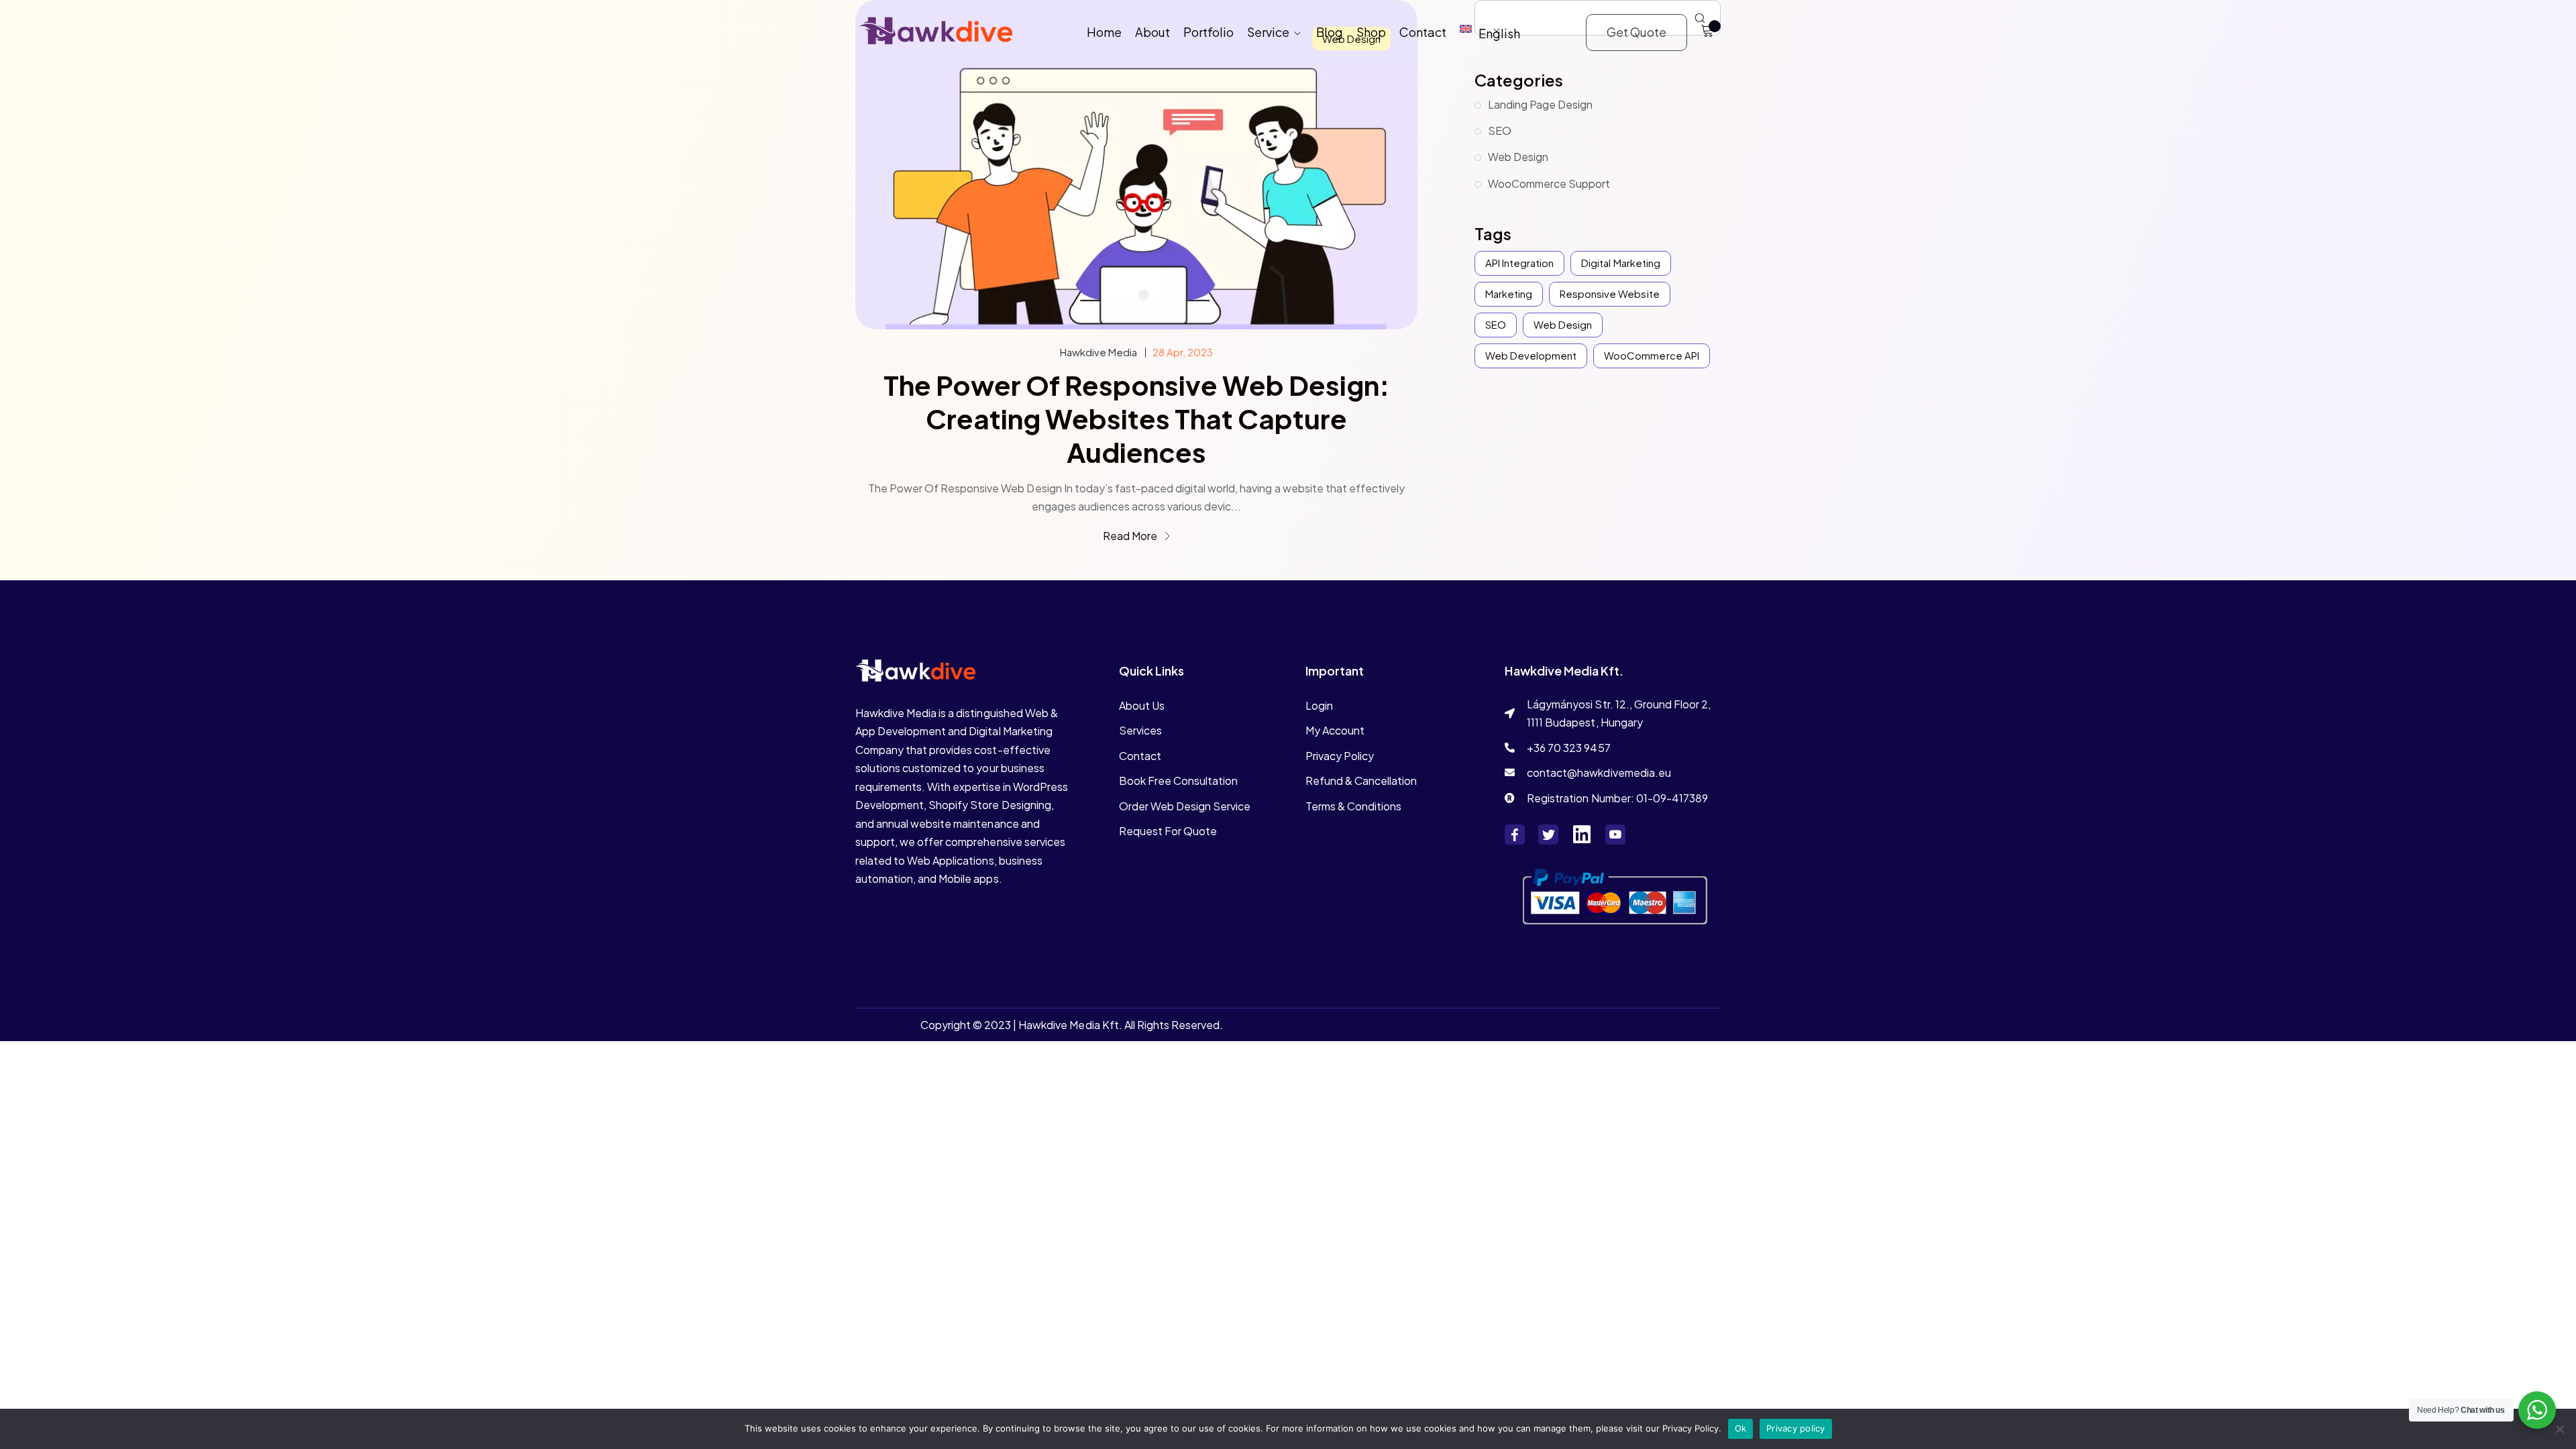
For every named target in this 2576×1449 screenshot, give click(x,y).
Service (1268, 32)
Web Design (1518, 157)
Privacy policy (1796, 1428)
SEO (1500, 130)
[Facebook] (1515, 835)
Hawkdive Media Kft (1068, 1025)
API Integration (1519, 263)
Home (1104, 32)
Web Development (1531, 355)
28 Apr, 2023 (1183, 352)
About (1152, 32)
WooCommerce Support (1549, 183)
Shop (1371, 32)
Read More (1131, 536)
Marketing (1509, 293)
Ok (1741, 1428)
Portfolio (1209, 32)
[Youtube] (1615, 835)
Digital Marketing (1620, 263)
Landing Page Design (1540, 104)
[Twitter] (1548, 835)
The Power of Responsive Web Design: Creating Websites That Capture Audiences (1136, 419)
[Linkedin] (1582, 835)
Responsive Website (1609, 293)
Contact (1423, 32)
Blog (1330, 32)
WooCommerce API (1651, 355)
